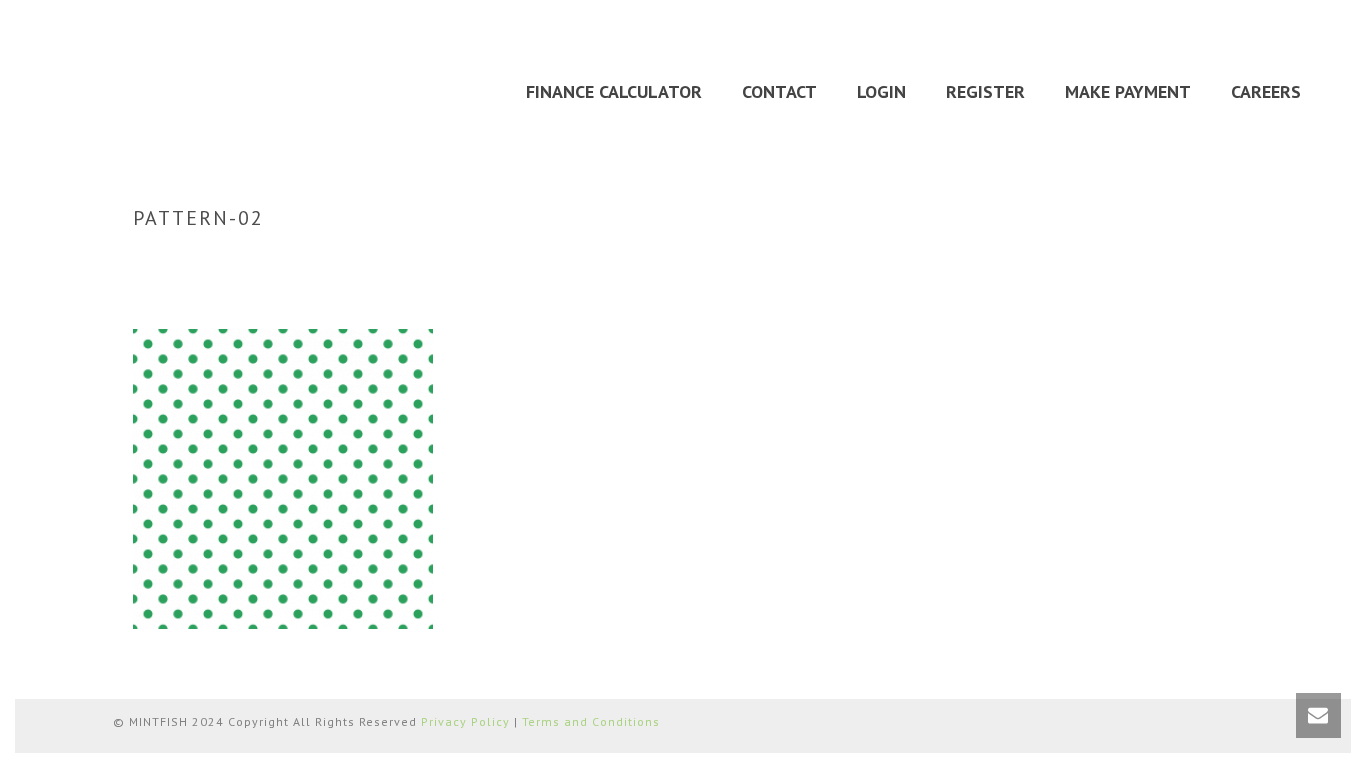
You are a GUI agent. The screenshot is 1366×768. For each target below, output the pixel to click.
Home (1077, 260)
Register (985, 91)
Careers (1266, 91)
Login (881, 91)
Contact (779, 91)
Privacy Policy (465, 721)
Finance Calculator (614, 91)
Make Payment (1128, 91)
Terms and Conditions (591, 721)
